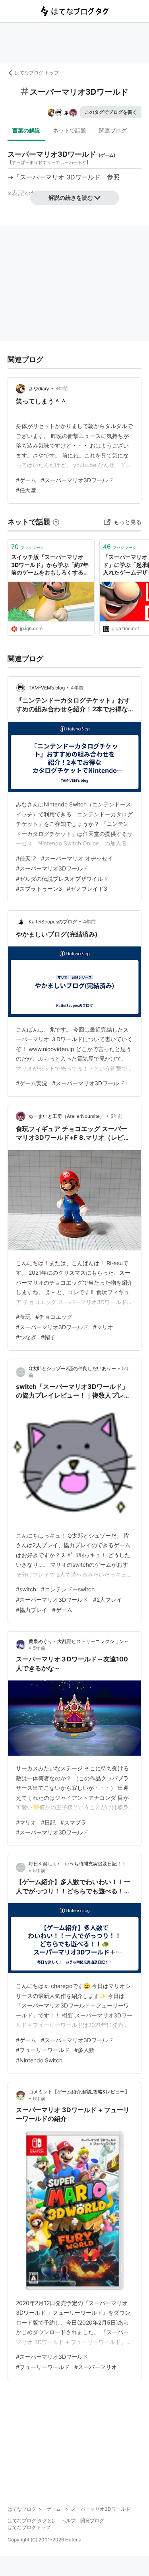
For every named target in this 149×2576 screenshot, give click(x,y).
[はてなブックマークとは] (56, 522)
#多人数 (84, 2050)
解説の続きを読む (71, 198)
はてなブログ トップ (37, 73)
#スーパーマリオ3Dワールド (77, 480)
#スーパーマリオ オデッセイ (77, 858)
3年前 (62, 388)
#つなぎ (26, 1337)
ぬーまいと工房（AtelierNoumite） (67, 1116)
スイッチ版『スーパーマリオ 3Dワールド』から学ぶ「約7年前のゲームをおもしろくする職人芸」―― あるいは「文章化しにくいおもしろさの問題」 (51, 565)
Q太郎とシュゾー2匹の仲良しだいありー (72, 1368)
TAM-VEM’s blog (47, 688)
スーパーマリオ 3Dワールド (60, 177)
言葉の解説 (26, 130)
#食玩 (23, 1317)
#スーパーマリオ (96, 2367)
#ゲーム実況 (32, 1083)
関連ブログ (113, 130)
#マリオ (103, 1327)
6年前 (39, 2098)
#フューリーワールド (43, 2050)
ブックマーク (28, 547)
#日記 (48, 1822)
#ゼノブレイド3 (87, 889)
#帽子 (48, 1337)
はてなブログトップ (29, 2527)
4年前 (77, 688)
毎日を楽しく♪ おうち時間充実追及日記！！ (77, 1864)
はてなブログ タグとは (32, 2521)
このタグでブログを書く (111, 112)
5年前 (117, 1116)
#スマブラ (73, 1822)
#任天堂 (26, 490)
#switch (26, 1589)
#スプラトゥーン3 (39, 889)
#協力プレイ (32, 1610)
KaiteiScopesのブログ (53, 922)
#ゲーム (26, 480)
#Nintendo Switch (39, 2060)
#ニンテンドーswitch (68, 1589)
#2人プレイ (107, 1600)
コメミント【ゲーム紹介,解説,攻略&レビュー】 (79, 2092)
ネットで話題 (70, 130)
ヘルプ (68, 2521)
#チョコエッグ (54, 1317)
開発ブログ (92, 2521)
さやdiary (39, 388)
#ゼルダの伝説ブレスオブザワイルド (62, 879)
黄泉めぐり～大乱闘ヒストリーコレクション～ (79, 1641)
